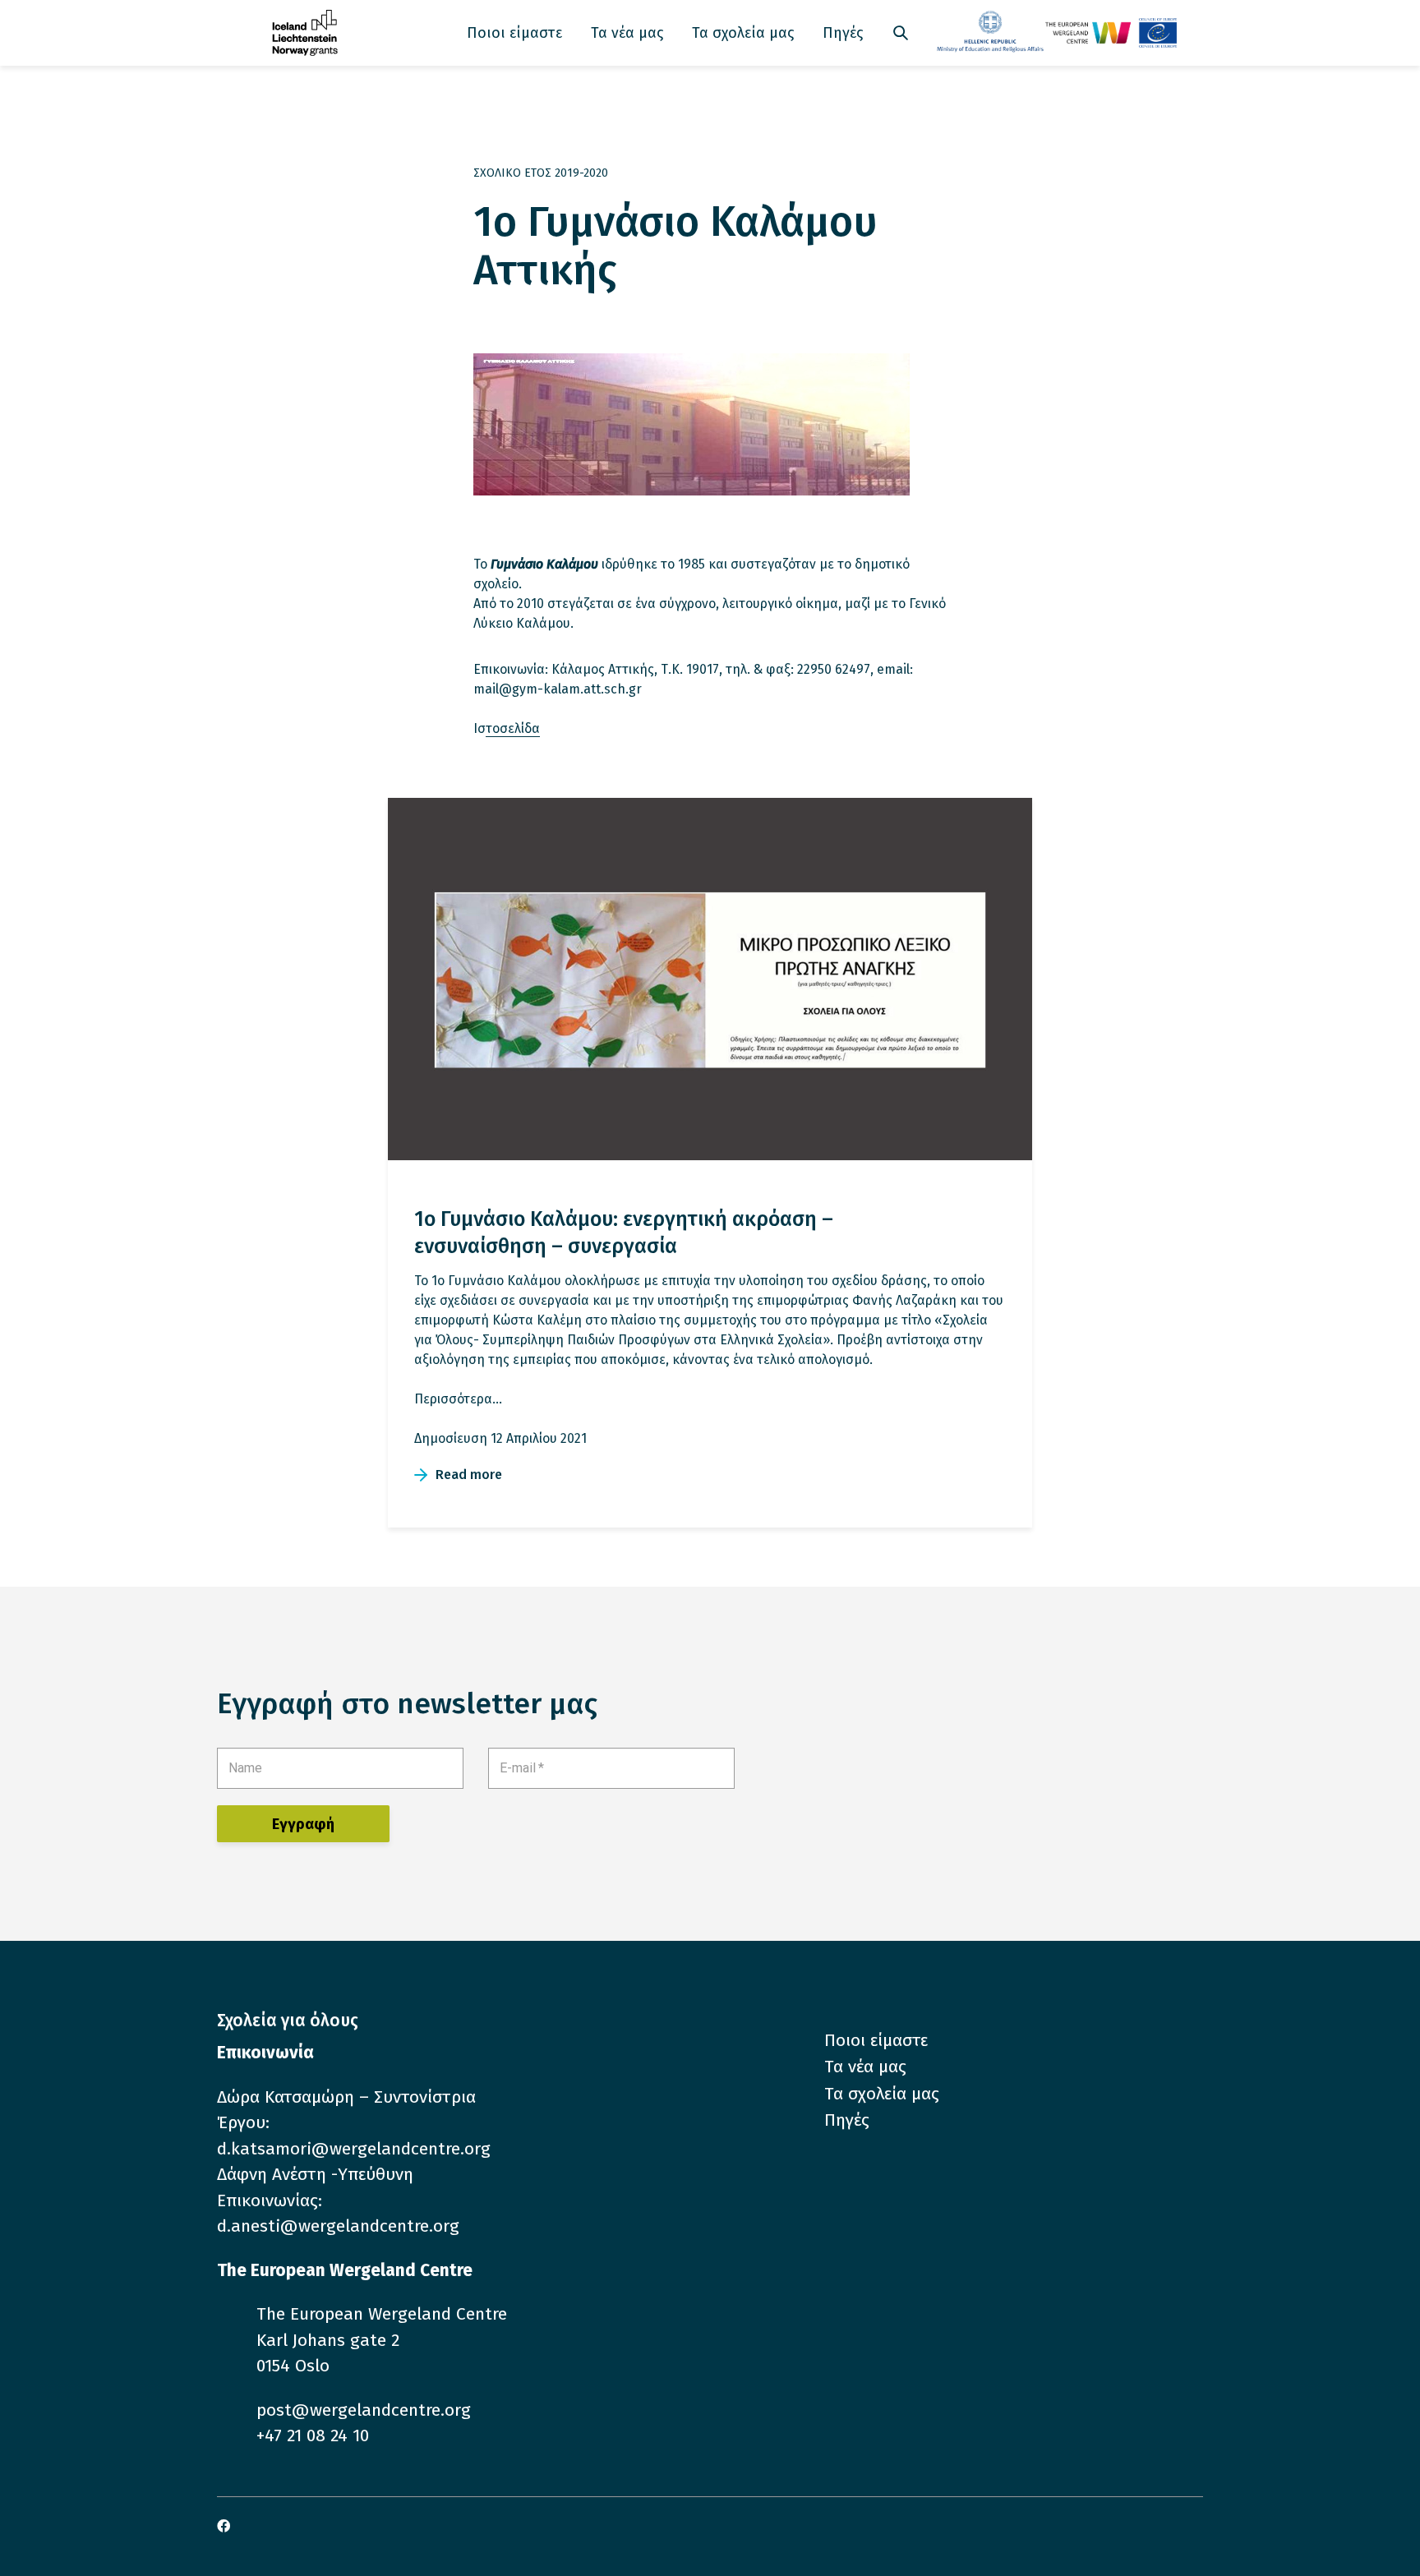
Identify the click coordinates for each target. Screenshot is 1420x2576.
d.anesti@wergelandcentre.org (338, 2226)
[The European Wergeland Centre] (1111, 33)
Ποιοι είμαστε (514, 33)
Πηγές (843, 33)
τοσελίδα (513, 728)
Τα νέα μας (627, 33)
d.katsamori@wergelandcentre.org (354, 2149)
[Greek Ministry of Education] (991, 33)
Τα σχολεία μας (743, 33)
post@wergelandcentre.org (364, 2410)
